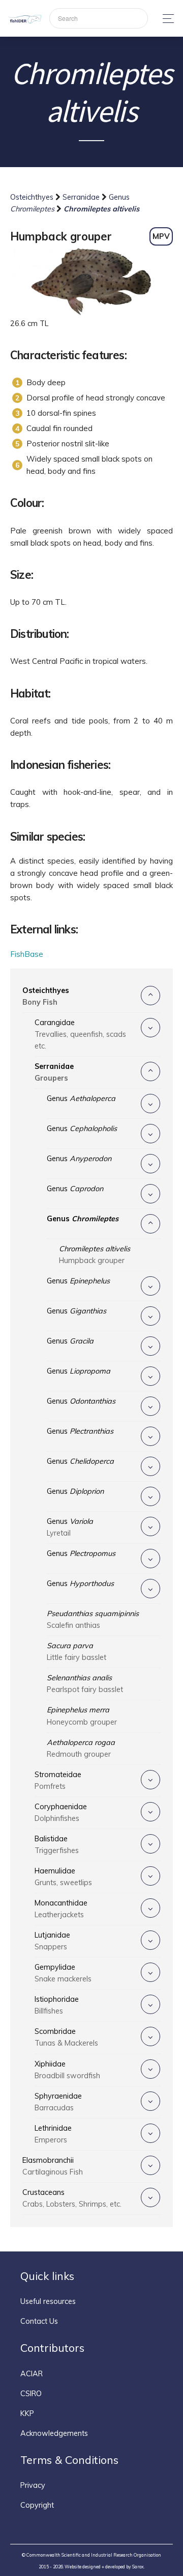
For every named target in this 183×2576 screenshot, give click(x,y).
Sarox (138, 2567)
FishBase (27, 954)
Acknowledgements (54, 2433)
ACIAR (32, 2374)
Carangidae (80, 1034)
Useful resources (48, 2301)
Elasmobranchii (53, 2166)
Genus (81, 1098)
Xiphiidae (67, 2070)
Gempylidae (63, 1973)
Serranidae (82, 197)
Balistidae (57, 1845)
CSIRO (31, 2394)
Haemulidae (63, 1877)
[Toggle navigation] (165, 19)
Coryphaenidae (61, 1813)
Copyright (37, 2505)
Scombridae (66, 2037)
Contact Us (39, 2321)
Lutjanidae (52, 1941)
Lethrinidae (53, 2134)
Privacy (33, 2485)
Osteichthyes (33, 197)
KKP (27, 2413)
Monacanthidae (61, 1909)
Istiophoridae (57, 2005)
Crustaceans (72, 2198)
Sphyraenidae (58, 2102)
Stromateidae (58, 1780)
